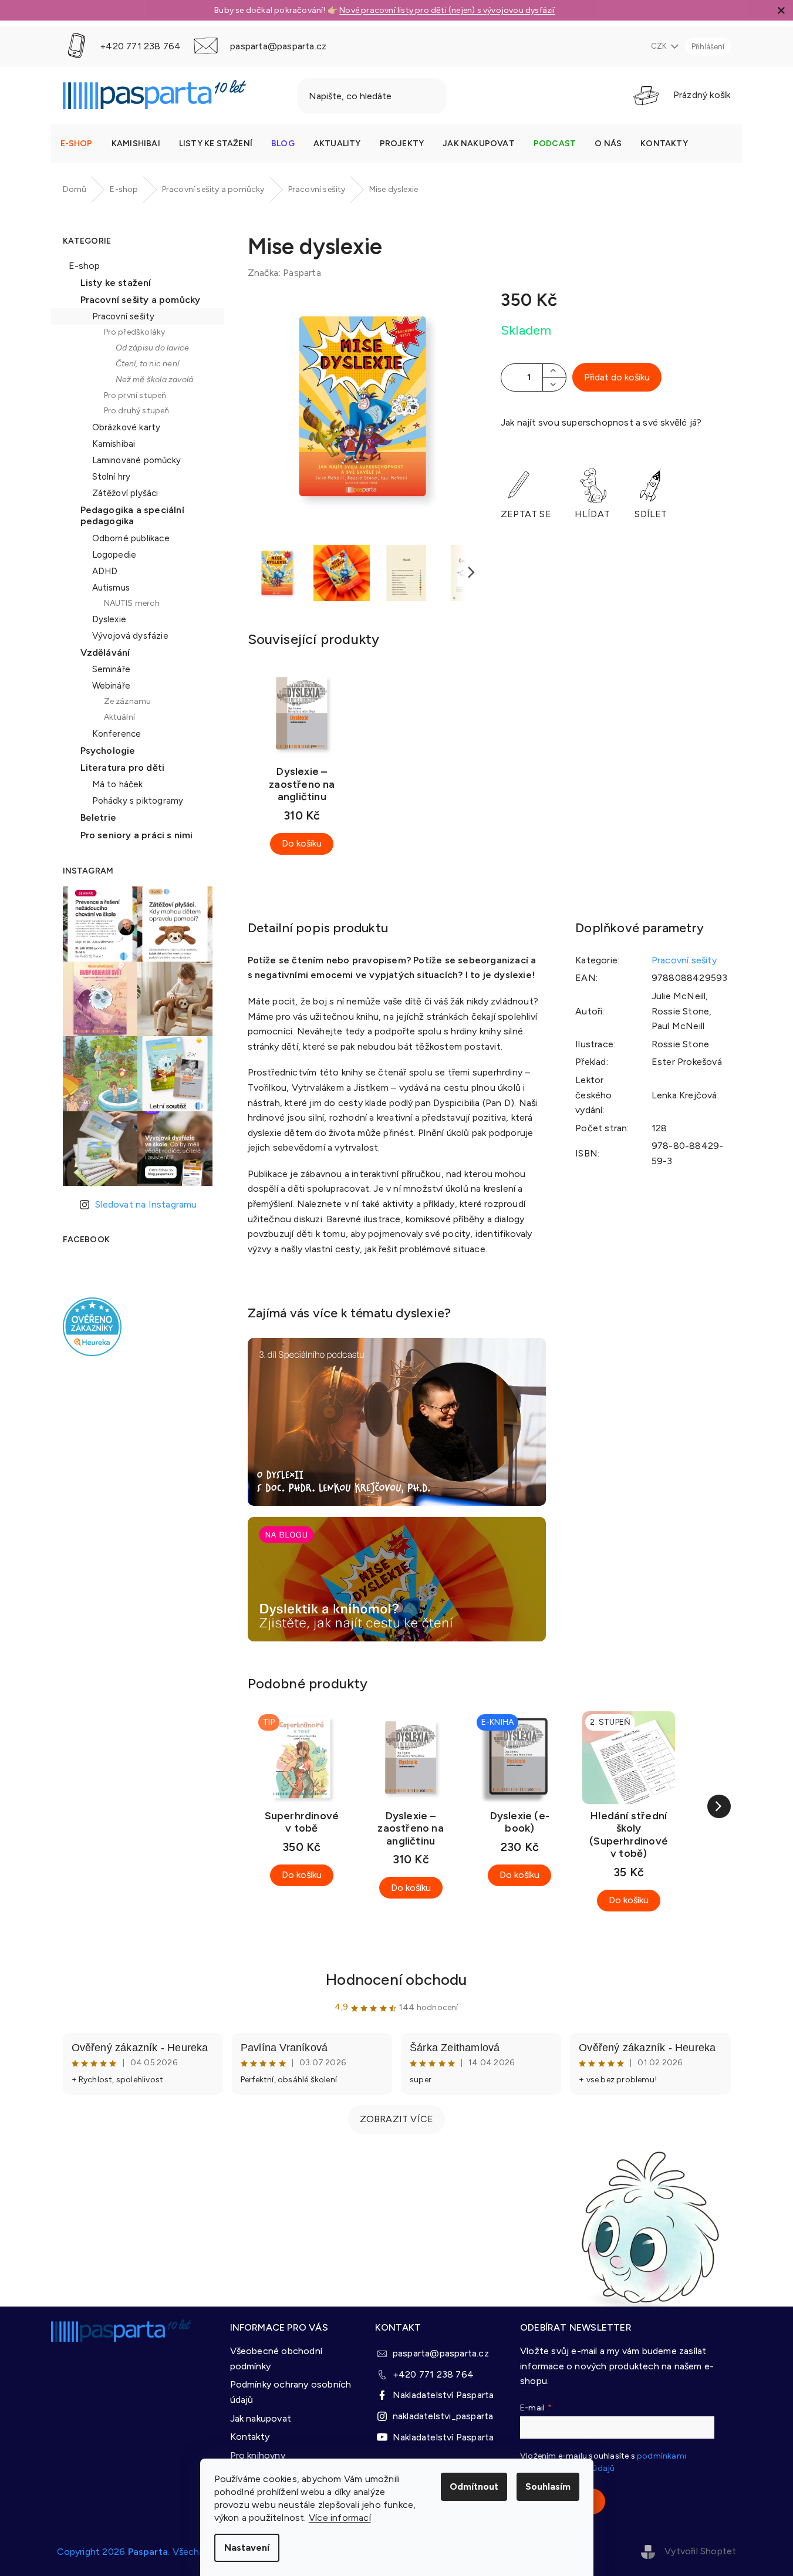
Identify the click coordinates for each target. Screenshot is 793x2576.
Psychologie (108, 751)
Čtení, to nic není (148, 364)
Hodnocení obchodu (396, 1980)
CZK (660, 46)
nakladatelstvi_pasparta (443, 2416)
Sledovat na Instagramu (146, 1204)
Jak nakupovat (261, 2418)
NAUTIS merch (132, 603)
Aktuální (120, 717)
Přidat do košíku (617, 377)
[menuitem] (77, 144)
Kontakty (250, 2437)
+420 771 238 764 (433, 2374)
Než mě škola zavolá (155, 380)
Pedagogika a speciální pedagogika (132, 515)
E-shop (85, 266)
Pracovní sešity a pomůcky (141, 300)
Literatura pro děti (123, 768)
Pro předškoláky (135, 332)
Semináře (112, 669)
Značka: (284, 273)
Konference (117, 734)
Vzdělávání (105, 653)
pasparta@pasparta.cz (441, 2353)
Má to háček (118, 784)
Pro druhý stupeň (137, 411)
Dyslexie (109, 619)
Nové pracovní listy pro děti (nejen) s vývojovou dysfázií (447, 10)
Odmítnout (474, 2486)
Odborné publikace (131, 538)
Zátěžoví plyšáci (125, 493)
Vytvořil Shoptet (700, 2551)
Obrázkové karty (126, 427)
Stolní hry (112, 477)
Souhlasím (548, 2486)
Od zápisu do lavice (153, 348)
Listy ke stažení (116, 283)
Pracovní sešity (124, 316)
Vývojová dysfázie (130, 636)
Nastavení (247, 2548)
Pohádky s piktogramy (138, 801)
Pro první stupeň (135, 395)
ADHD (105, 571)
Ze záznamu (128, 701)
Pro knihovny (258, 2455)
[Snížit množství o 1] (554, 384)
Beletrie (99, 817)
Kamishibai (114, 444)
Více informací (340, 2518)
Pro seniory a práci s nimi (137, 835)
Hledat (477, 96)
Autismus (111, 588)
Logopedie (114, 555)
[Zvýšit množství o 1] (554, 371)
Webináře (112, 686)
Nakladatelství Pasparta (443, 2395)
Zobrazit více (397, 2119)
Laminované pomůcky (137, 460)
